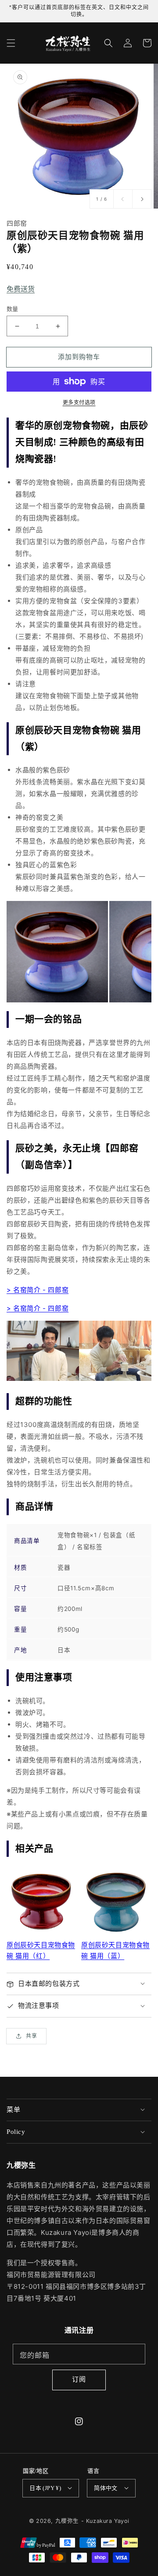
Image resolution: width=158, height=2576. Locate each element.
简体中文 (106, 2488)
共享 (32, 2036)
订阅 (79, 2379)
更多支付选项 (79, 402)
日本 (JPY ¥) (45, 2488)
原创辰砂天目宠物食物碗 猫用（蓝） (115, 1950)
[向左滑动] (123, 199)
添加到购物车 (79, 357)
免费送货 (21, 289)
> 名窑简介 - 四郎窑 (38, 1290)
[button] (11, 43)
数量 (13, 309)
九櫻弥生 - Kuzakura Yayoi (92, 2521)
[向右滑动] (142, 199)
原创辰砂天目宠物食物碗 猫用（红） (41, 1950)
